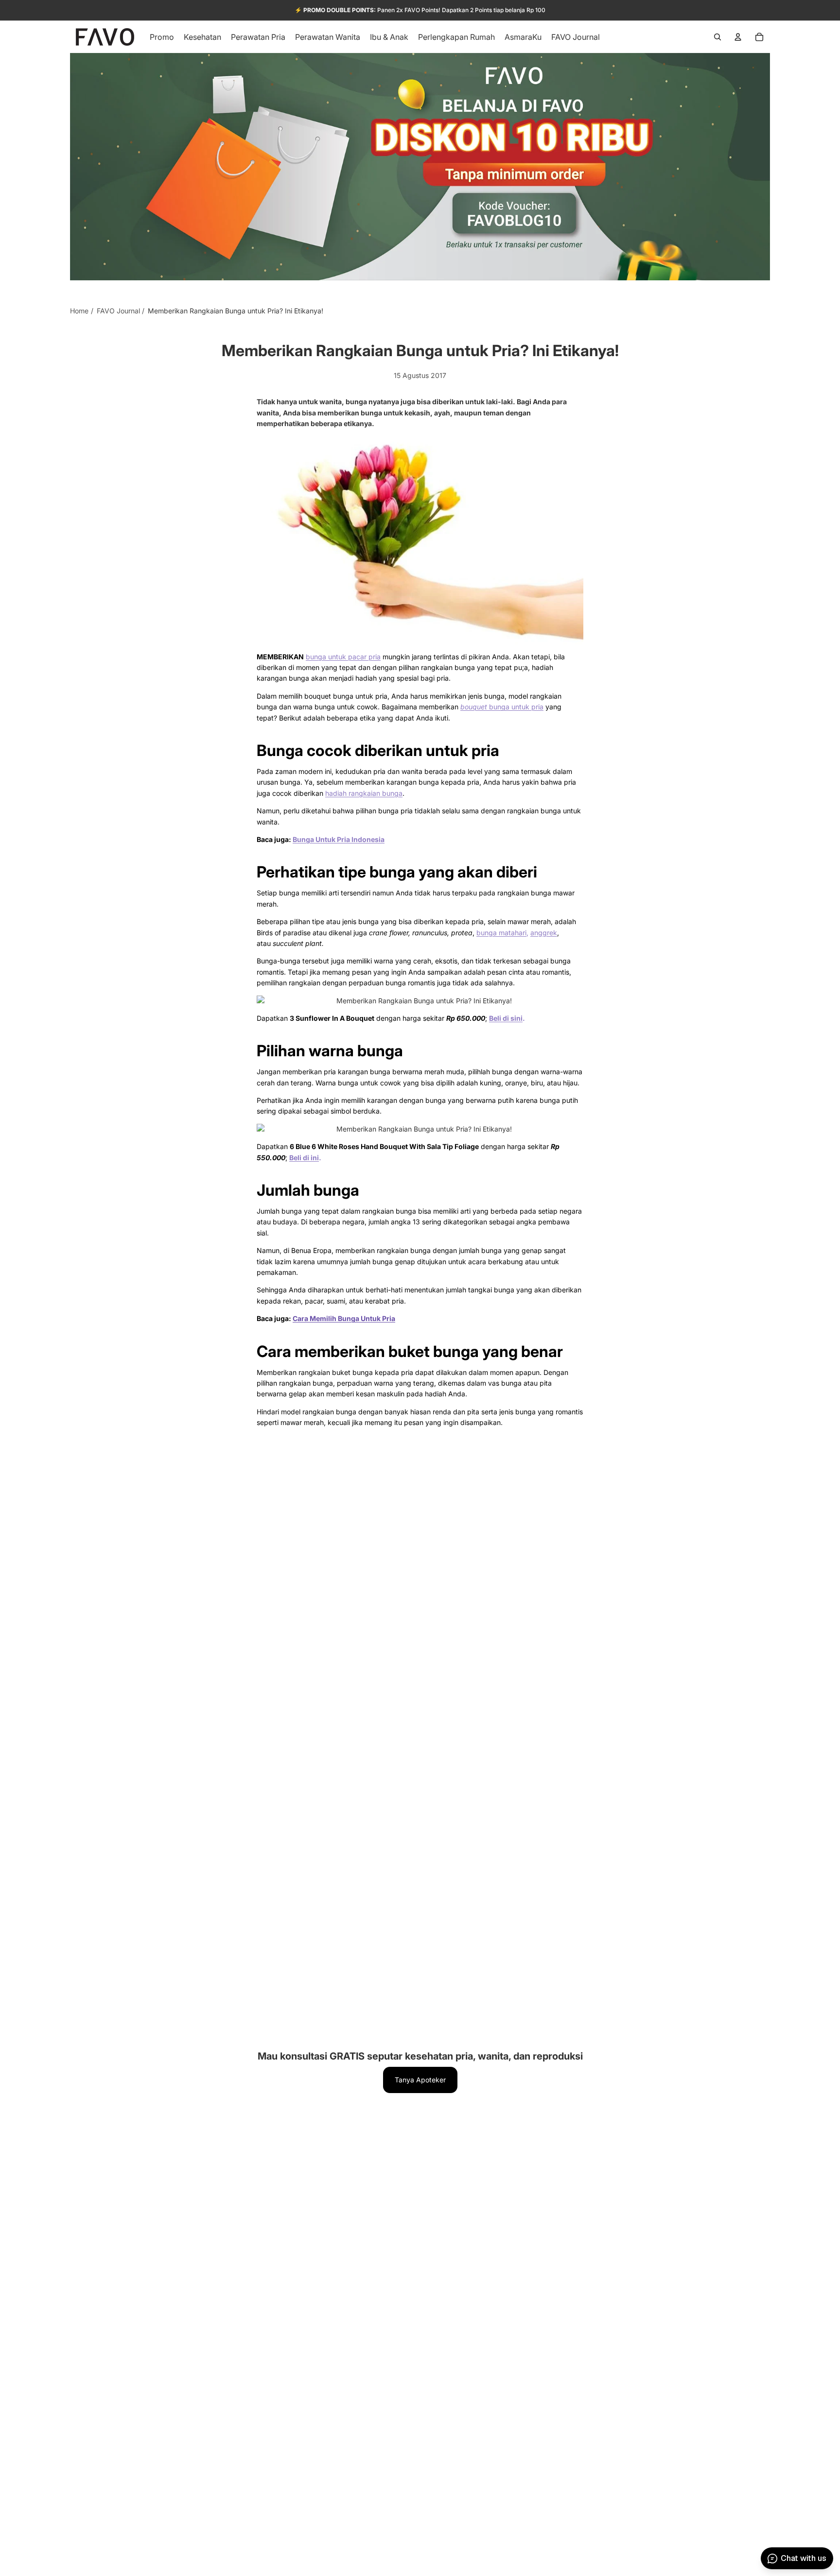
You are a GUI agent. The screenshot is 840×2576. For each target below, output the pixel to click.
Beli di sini (506, 1018)
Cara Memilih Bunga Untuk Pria (344, 1318)
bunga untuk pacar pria (343, 657)
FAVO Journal (118, 311)
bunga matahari (501, 933)
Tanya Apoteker (420, 2080)
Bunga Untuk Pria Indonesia (339, 839)
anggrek (544, 933)
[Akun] (738, 37)
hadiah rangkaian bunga (364, 793)
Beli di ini (304, 1158)
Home (79, 311)
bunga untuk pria (502, 707)
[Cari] (717, 37)
